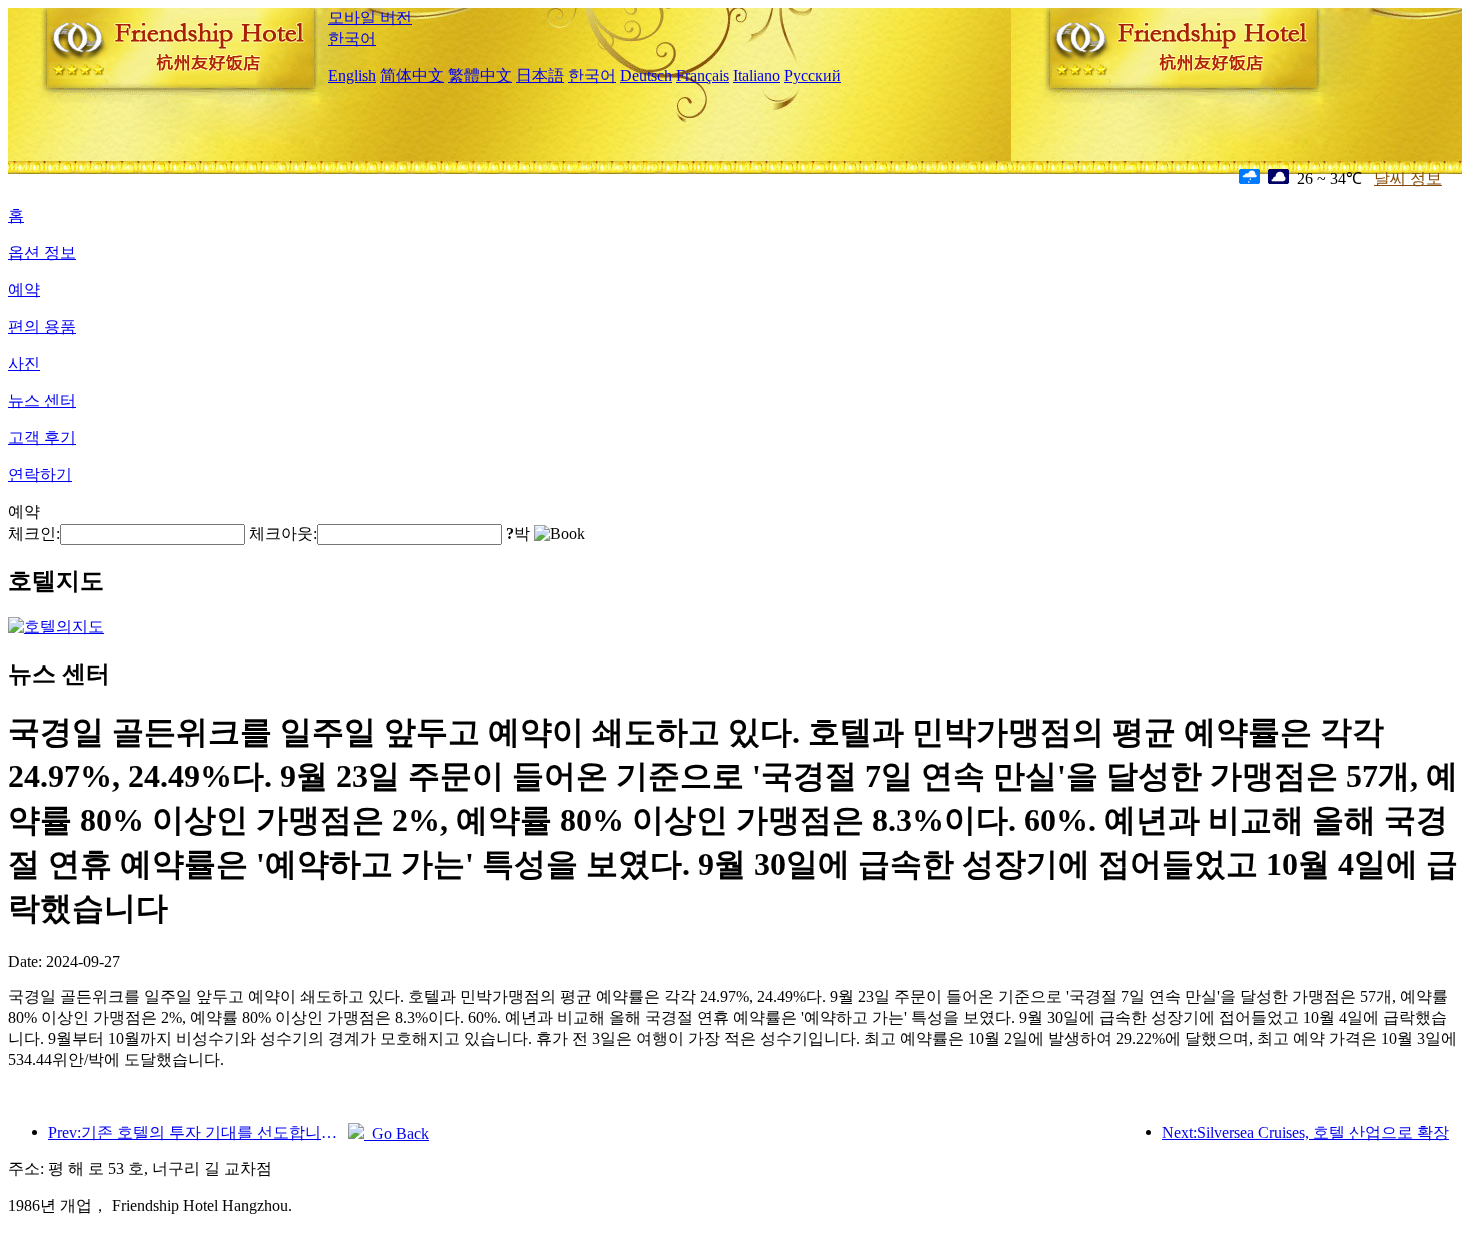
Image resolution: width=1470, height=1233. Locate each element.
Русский (812, 75)
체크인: (34, 533)
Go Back (396, 1133)
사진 (24, 363)
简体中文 (412, 75)
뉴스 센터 (42, 400)
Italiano (756, 75)
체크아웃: (283, 533)
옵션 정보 (42, 252)
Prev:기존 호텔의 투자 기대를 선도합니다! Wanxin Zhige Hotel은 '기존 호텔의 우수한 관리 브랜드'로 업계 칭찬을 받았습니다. (198, 1132)
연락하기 (40, 474)
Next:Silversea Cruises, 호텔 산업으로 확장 (1305, 1132)
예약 (24, 289)
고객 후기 (42, 437)
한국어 (352, 38)
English (352, 75)
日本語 (540, 75)
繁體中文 (480, 75)
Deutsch (646, 75)
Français (702, 75)
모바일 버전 (370, 17)
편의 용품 (42, 326)
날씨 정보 (1408, 178)
